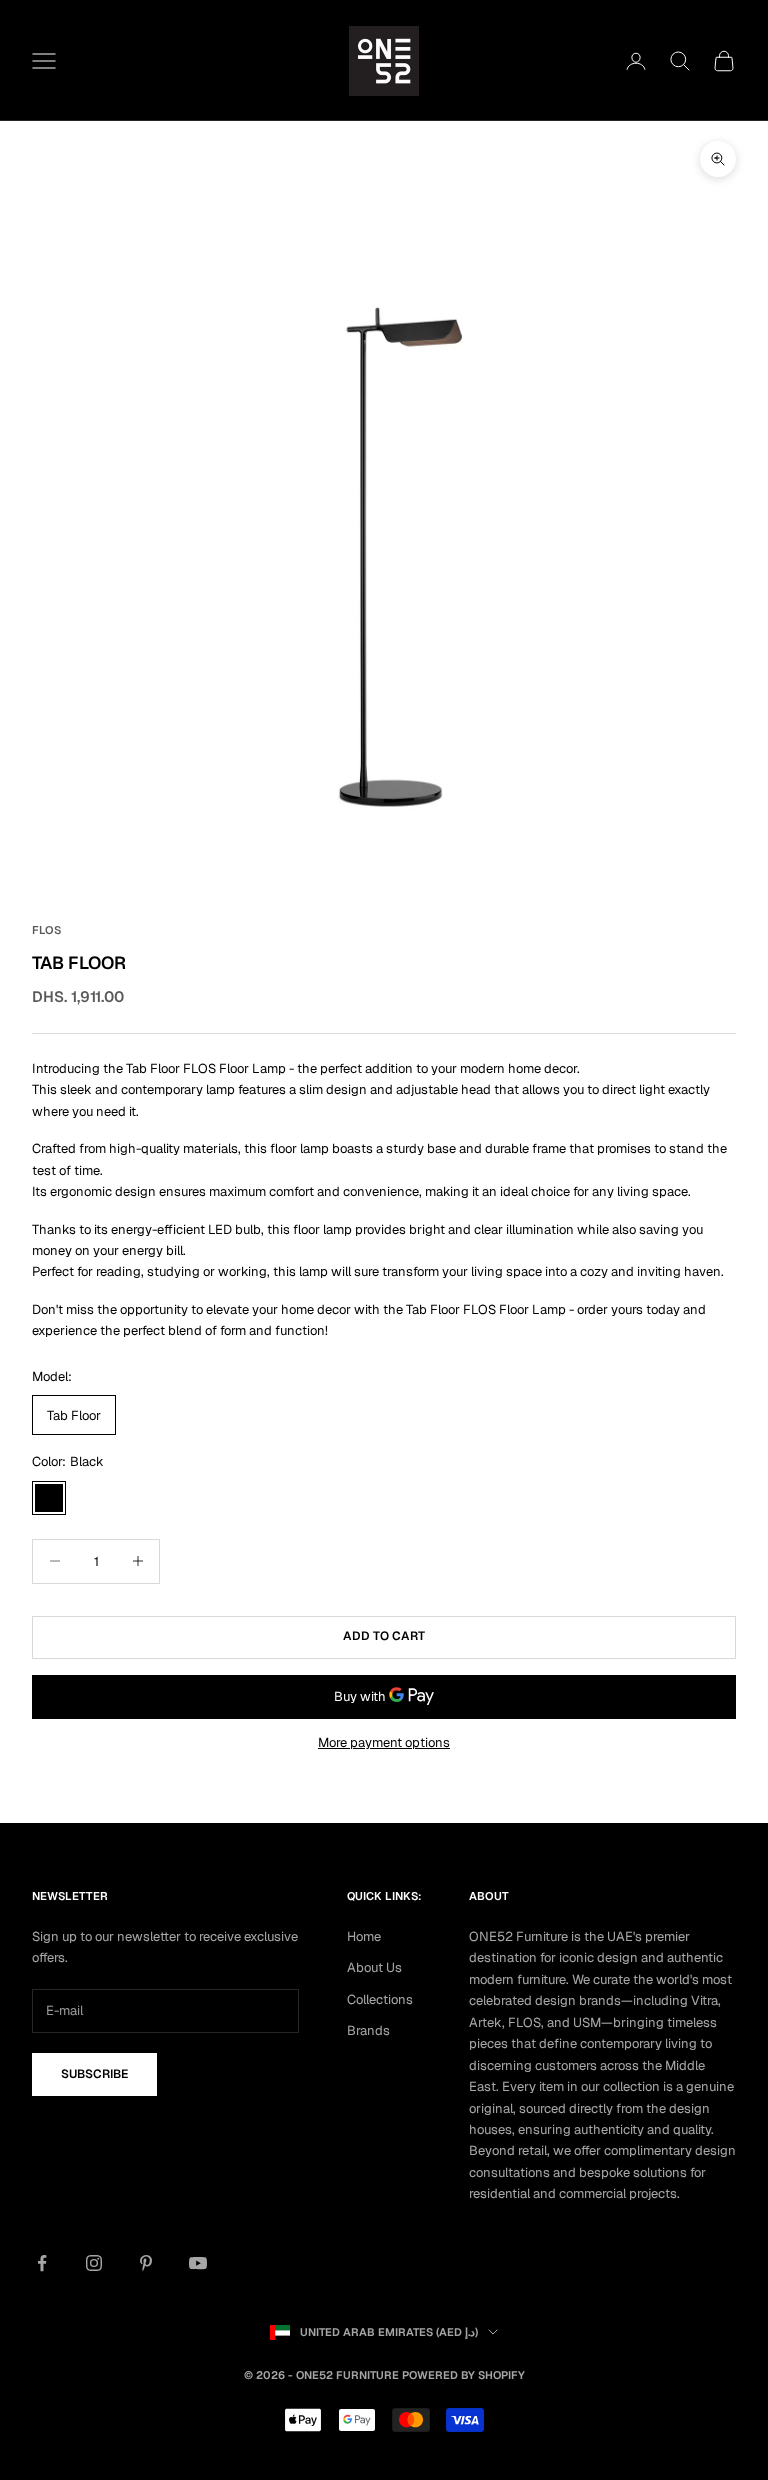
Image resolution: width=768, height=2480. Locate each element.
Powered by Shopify (463, 2375)
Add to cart (384, 1636)
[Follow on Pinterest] (146, 2263)
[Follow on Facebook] (42, 2263)
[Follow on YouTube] (198, 2263)
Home (364, 1936)
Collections (380, 1999)
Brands (368, 2030)
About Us (374, 1967)
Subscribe (94, 2074)
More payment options (384, 1742)
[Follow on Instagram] (94, 2263)
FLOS (46, 930)
